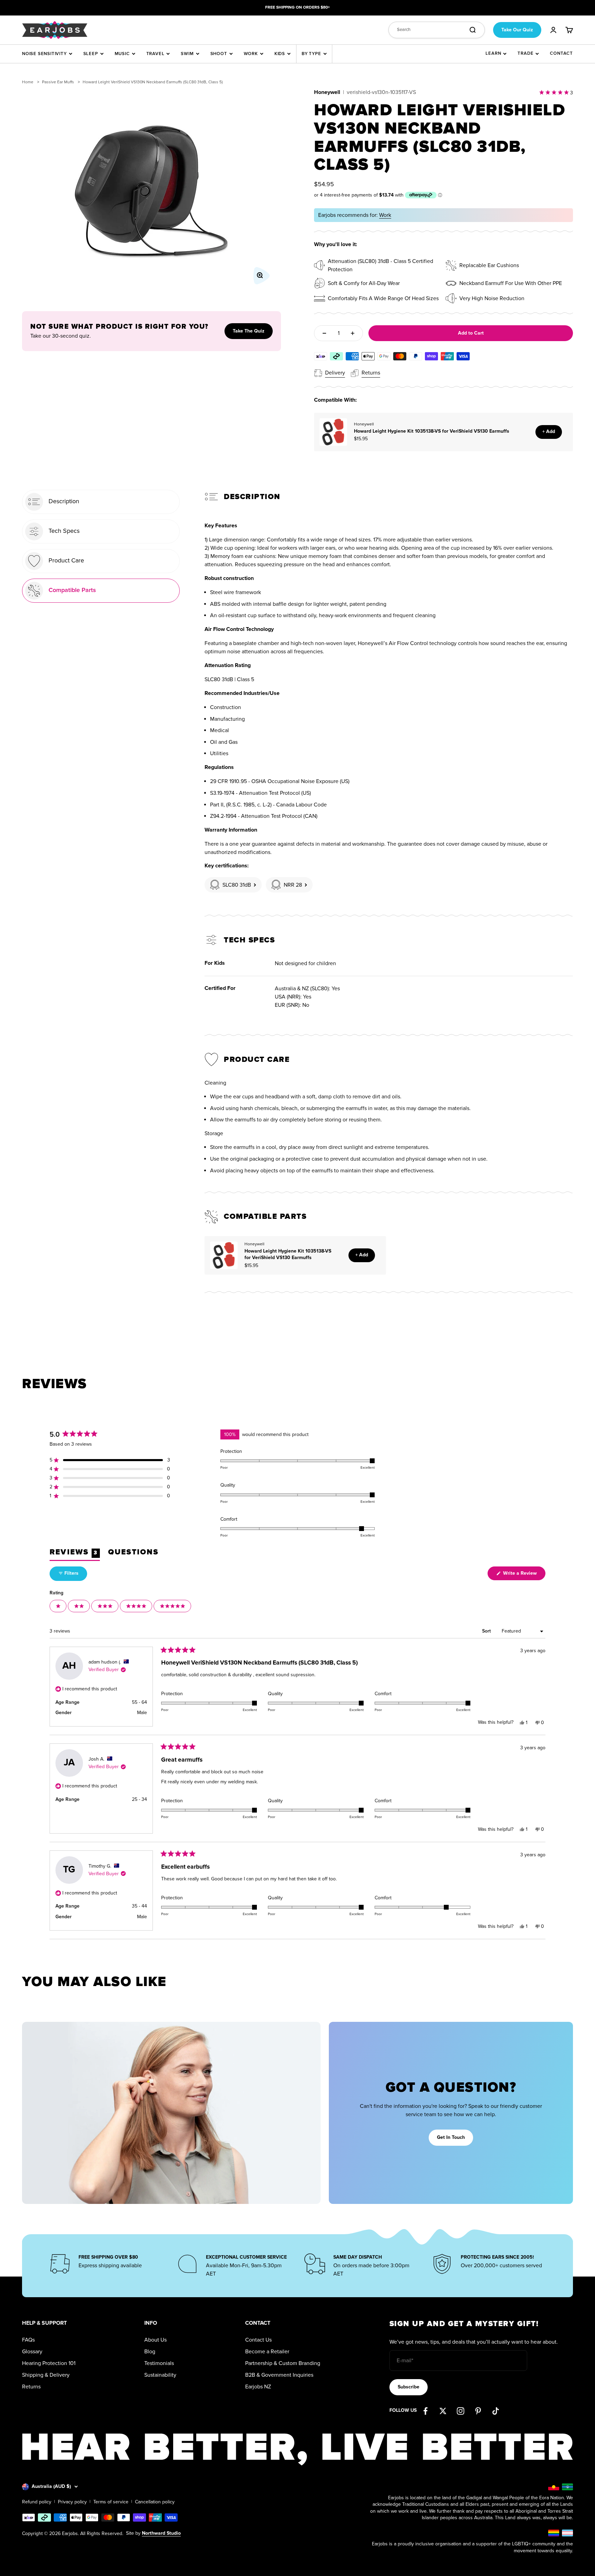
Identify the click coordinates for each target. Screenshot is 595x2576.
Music (122, 54)
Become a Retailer (267, 2352)
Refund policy (37, 2502)
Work (251, 54)
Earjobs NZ (258, 2387)
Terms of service (111, 2502)
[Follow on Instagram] (461, 2411)
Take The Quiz (249, 331)
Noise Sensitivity (44, 54)
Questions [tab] (133, 1554)
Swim (187, 54)
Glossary (32, 2352)
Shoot (219, 54)
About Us (155, 2340)
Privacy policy (72, 2502)
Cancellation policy (155, 2502)
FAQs (28, 2340)
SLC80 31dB (237, 885)
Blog (150, 2352)
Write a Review (524, 1575)
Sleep (91, 54)
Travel (155, 54)
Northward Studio (161, 2533)
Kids (280, 54)
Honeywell (327, 92)
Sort (487, 1631)
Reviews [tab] (75, 1554)
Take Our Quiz (517, 30)
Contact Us (258, 2340)
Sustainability (160, 2375)
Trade (525, 53)
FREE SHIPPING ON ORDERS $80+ (297, 7)
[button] (110, 1460)
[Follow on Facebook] (425, 2411)
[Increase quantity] (353, 333)
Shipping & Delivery (46, 2375)
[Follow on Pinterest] (478, 2411)
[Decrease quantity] (324, 333)
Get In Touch (451, 2137)
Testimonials (159, 2363)
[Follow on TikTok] (496, 2411)
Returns (31, 2387)
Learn (493, 53)
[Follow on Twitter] (443, 2411)
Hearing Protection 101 (49, 2363)
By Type (311, 54)
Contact (561, 53)
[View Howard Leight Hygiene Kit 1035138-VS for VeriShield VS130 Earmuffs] (333, 432)
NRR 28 (293, 885)
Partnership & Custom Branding (283, 2363)
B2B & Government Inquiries (279, 2375)
